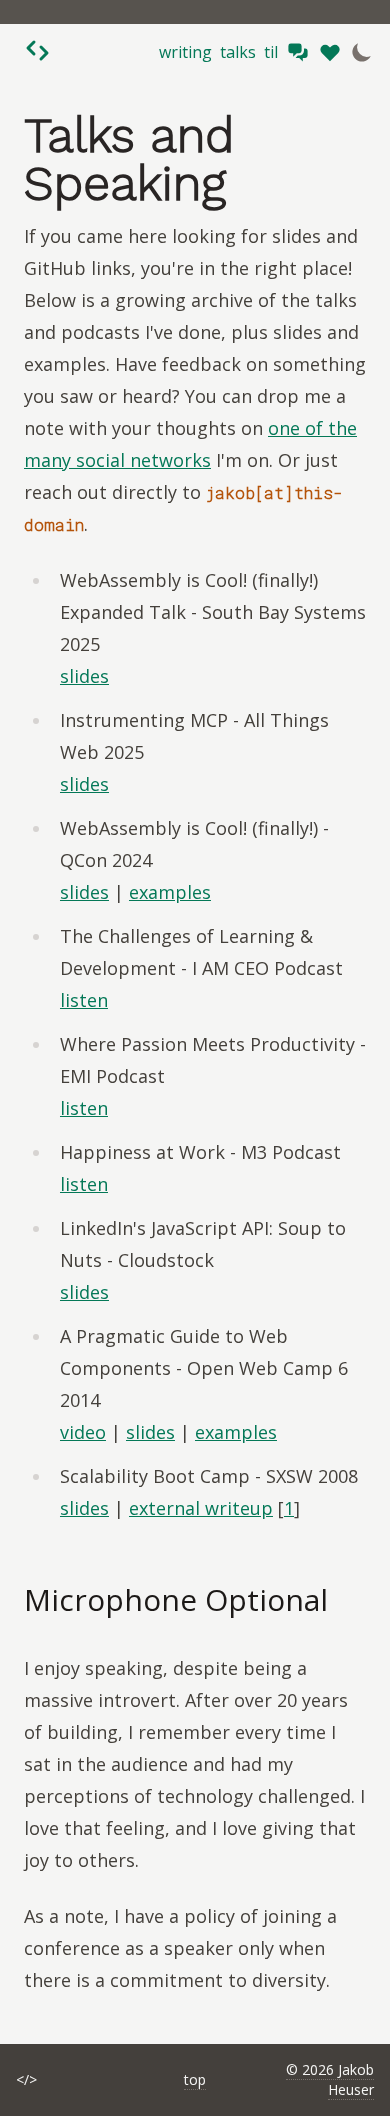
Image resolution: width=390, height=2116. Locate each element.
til (271, 52)
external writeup (201, 1508)
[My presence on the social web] (298, 52)
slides (84, 676)
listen (84, 1000)
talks (238, 52)
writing (185, 52)
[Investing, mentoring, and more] (330, 52)
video (83, 1432)
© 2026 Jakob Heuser (330, 2079)
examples (170, 892)
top (195, 2079)
